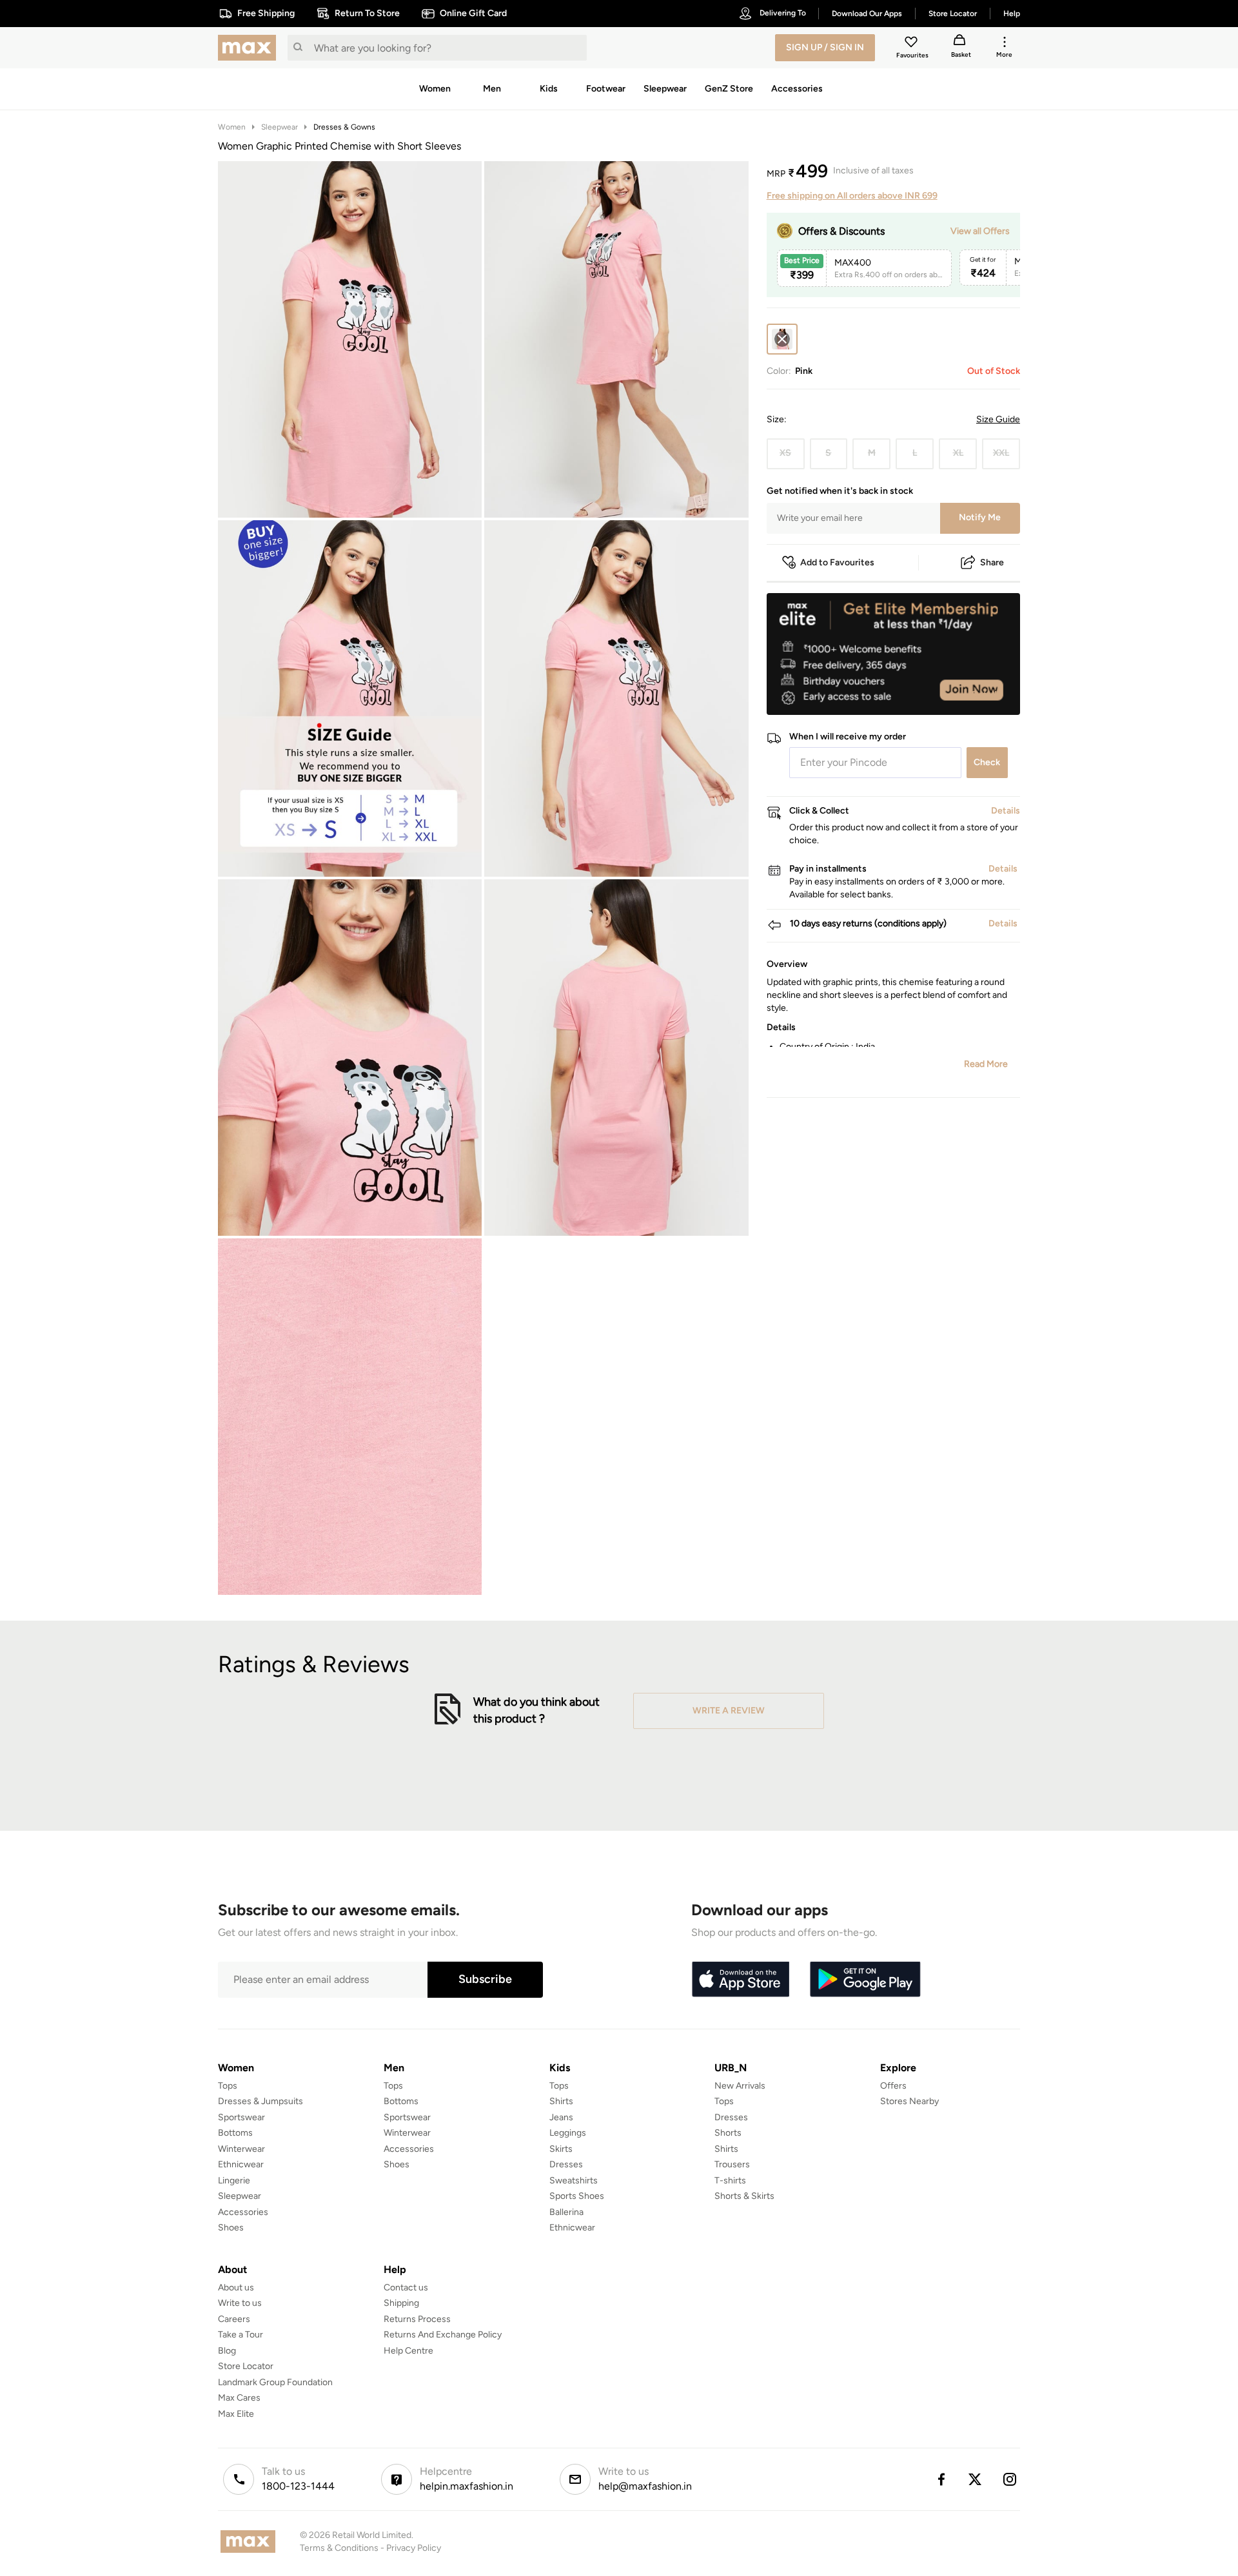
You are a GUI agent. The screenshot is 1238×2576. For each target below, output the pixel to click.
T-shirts (730, 2181)
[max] (250, 48)
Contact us (406, 2288)
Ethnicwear (241, 2164)
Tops (228, 2086)
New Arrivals (740, 2086)
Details (987, 694)
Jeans (561, 2117)
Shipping (401, 2303)
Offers (893, 2086)
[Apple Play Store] (740, 1980)
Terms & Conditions (339, 2548)
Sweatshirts (574, 2181)
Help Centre (408, 2351)
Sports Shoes (577, 2196)
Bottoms (235, 2133)
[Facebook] (941, 2479)
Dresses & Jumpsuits (260, 2101)
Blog (227, 2351)
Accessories (243, 2212)
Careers (234, 2319)
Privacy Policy (414, 2548)
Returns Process (417, 2319)
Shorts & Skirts (744, 2196)
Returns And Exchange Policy (443, 2335)
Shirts (561, 2101)
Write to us (240, 2303)
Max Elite (236, 2414)
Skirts (561, 2149)
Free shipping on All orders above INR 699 (852, 196)
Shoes (231, 2228)
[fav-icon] (912, 44)
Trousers (732, 2164)
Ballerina (566, 2212)
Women (232, 127)
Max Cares (239, 2398)
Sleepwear (280, 127)
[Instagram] (1010, 2479)
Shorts (728, 2133)
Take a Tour (241, 2335)
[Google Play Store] (865, 1980)
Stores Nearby (909, 2101)
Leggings (568, 2133)
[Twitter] (976, 2479)
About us (236, 2288)
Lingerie (234, 2181)
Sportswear (241, 2117)
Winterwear (241, 2149)
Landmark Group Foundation (275, 2382)
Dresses (566, 2164)
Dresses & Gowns (344, 127)
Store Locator (246, 2366)
